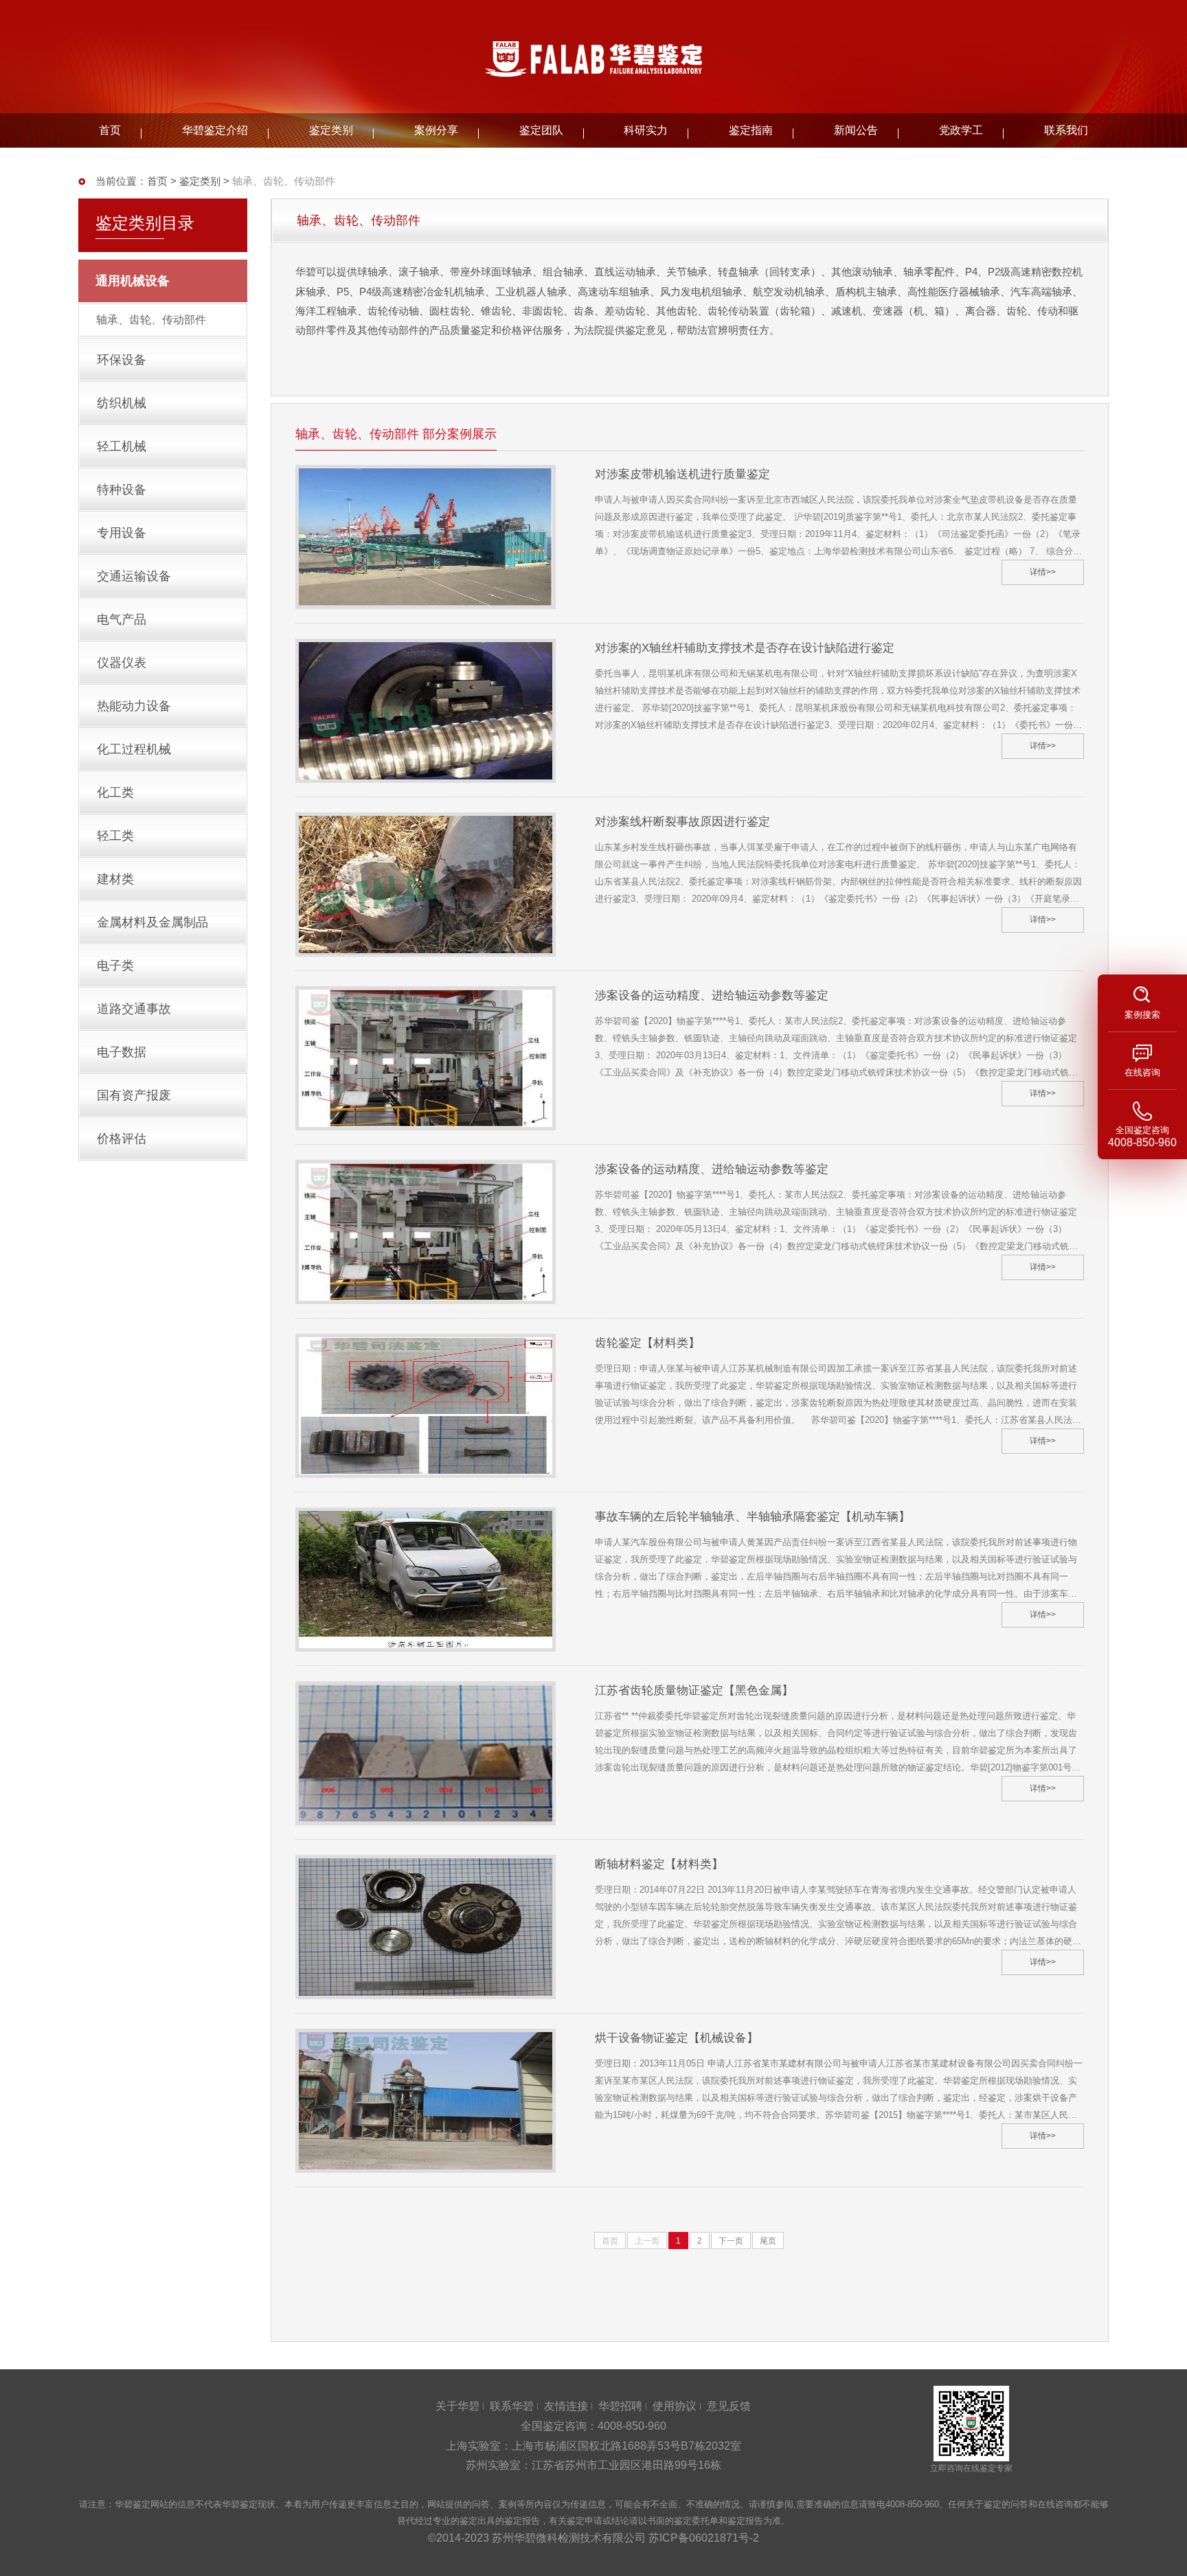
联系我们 (1066, 130)
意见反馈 (729, 2406)
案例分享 (436, 130)
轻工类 (115, 836)
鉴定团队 (541, 130)
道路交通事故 (134, 1009)
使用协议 (675, 2406)
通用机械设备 (133, 281)
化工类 (115, 793)
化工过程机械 (134, 749)
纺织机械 (122, 403)
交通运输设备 (134, 576)
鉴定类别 (331, 130)
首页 (110, 130)
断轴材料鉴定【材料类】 (659, 1864)
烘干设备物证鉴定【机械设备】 (677, 2038)
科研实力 (646, 130)
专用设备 (122, 533)
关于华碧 (457, 2406)
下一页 (731, 2241)
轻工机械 (122, 446)
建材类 (115, 879)
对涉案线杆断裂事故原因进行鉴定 (682, 822)
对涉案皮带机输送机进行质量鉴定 (682, 474)
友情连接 (566, 2406)
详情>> (1043, 572)
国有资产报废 (134, 1095)
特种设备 (122, 490)
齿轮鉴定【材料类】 (647, 1343)
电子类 (115, 966)
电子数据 (122, 1052)
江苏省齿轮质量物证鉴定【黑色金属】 (694, 1690)
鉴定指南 (751, 130)
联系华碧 (512, 2406)
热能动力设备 (134, 706)
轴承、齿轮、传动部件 (151, 320)
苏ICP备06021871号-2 (704, 2538)
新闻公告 (856, 130)
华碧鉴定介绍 (215, 130)
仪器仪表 (122, 663)
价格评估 (122, 1139)
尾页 (768, 2241)
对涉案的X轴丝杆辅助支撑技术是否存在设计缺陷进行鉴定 (745, 648)
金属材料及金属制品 (152, 922)
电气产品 (122, 619)
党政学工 (961, 130)
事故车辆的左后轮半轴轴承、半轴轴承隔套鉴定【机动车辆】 (753, 1517)
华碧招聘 (620, 2406)
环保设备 (122, 360)
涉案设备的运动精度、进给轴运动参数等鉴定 (712, 995)
